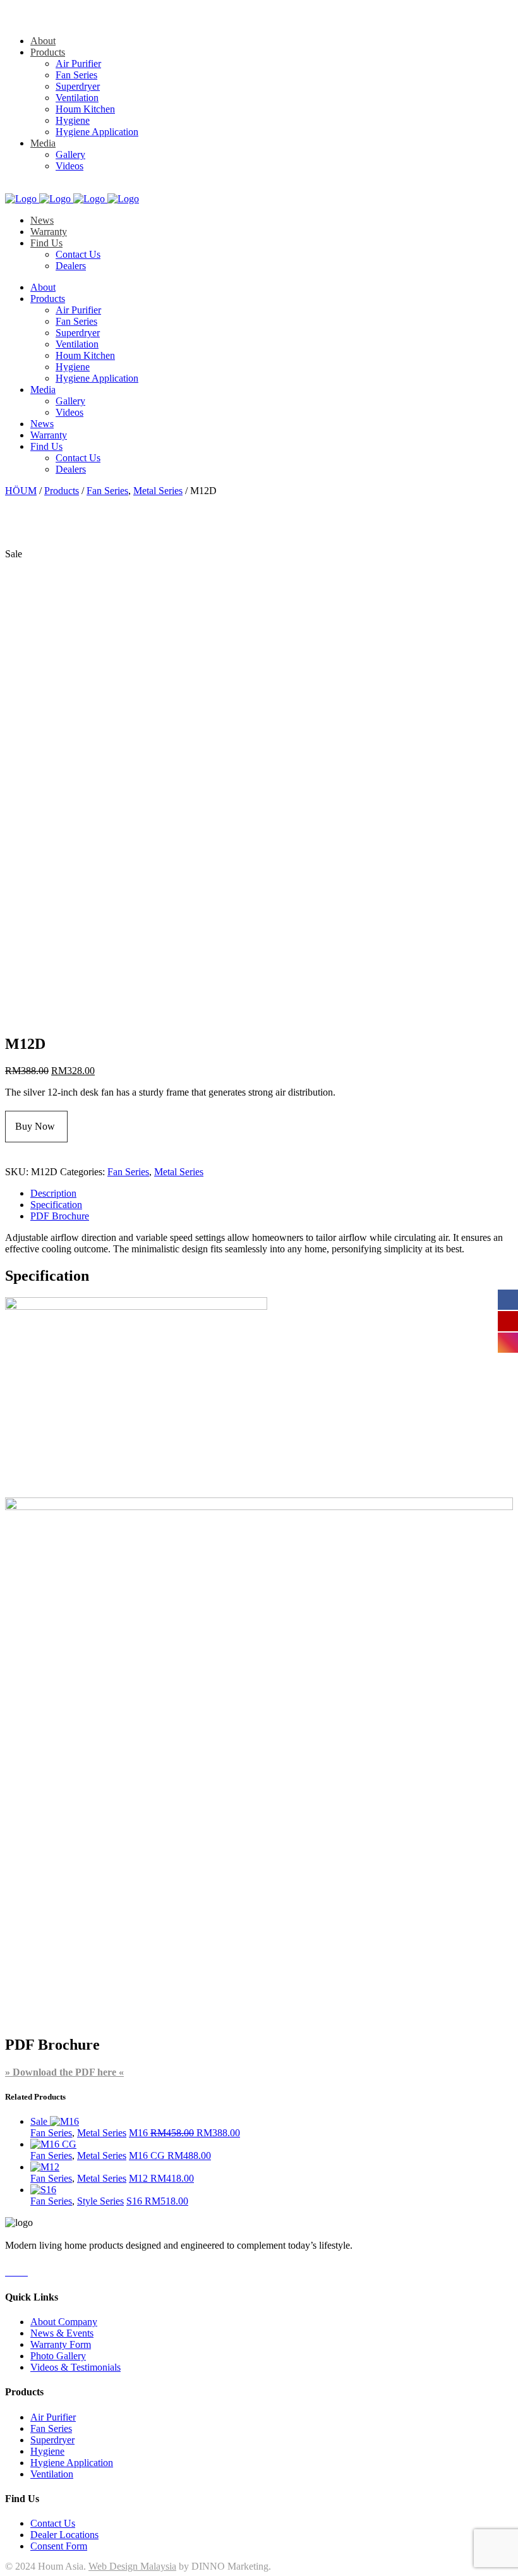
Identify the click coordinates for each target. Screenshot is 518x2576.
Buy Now (36, 1126)
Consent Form (59, 2546)
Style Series (100, 2201)
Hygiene (47, 2451)
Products (62, 491)
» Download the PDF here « (64, 2072)
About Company (64, 2322)
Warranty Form (61, 2344)
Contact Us (53, 2523)
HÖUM (21, 491)
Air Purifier (53, 2417)
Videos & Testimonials (75, 2367)
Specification (56, 1205)
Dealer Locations (64, 2535)
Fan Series (107, 491)
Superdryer (52, 2440)
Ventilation (52, 2474)
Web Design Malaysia (132, 2566)
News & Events (62, 2333)
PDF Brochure (60, 1216)
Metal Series (158, 491)
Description (53, 1193)
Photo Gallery (58, 2356)
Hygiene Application (72, 2463)
